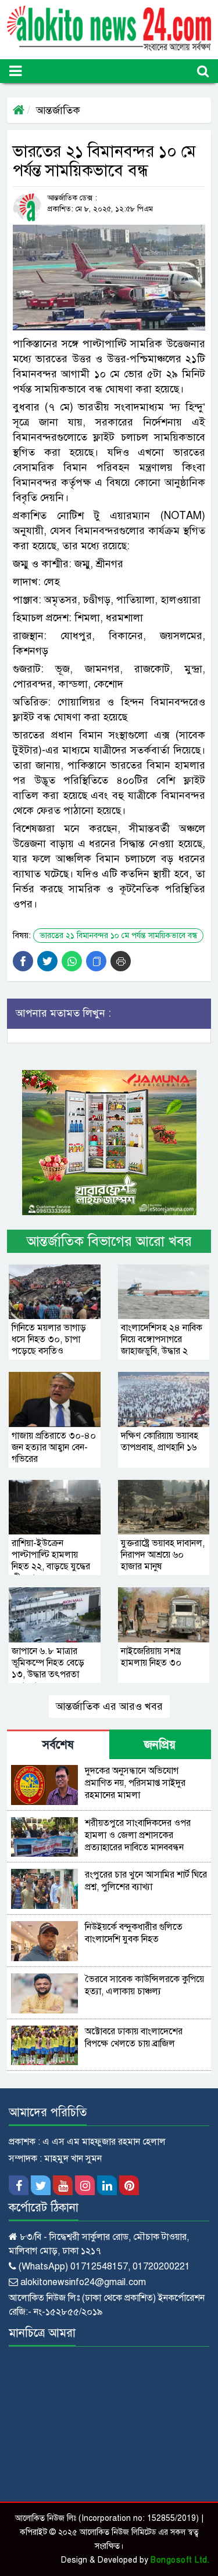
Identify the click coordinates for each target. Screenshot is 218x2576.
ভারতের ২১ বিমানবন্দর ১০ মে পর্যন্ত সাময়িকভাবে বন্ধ (118, 936)
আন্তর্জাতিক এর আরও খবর (109, 1706)
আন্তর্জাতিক (58, 110)
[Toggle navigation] (15, 71)
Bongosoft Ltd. (180, 2560)
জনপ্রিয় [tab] (160, 1745)
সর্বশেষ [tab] (58, 1745)
